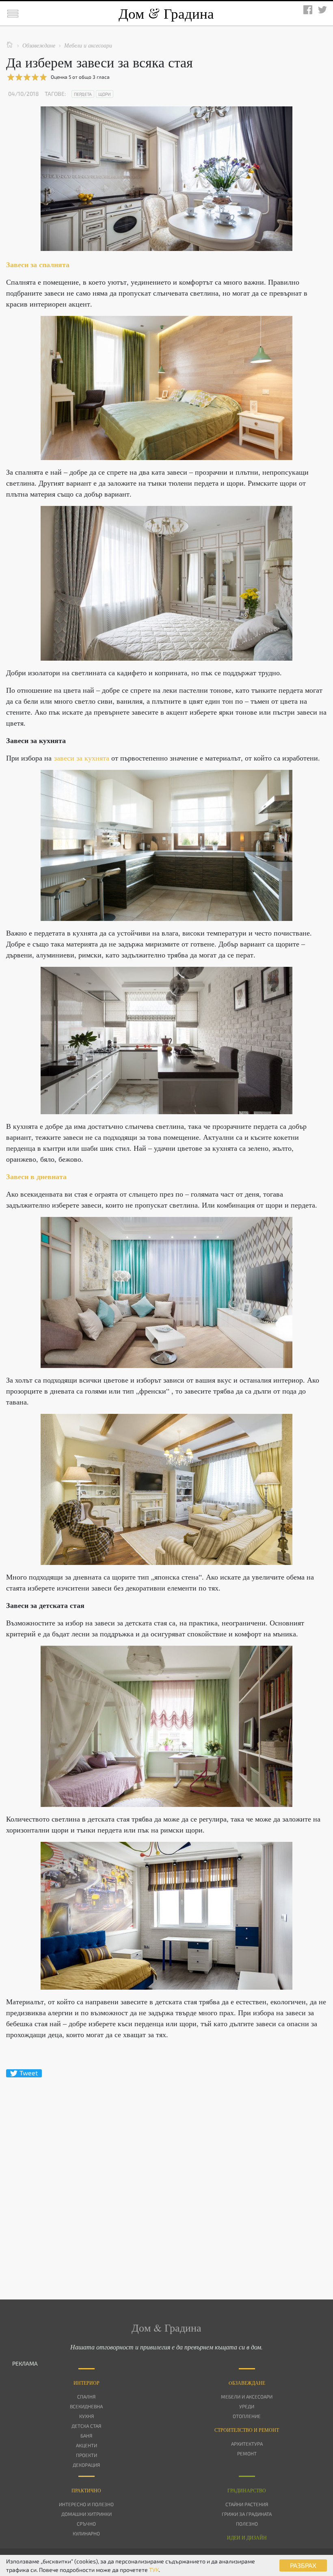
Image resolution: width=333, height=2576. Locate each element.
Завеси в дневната (36, 1176)
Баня (86, 2436)
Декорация (86, 2465)
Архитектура (247, 2444)
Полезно (247, 2524)
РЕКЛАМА (25, 2363)
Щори (105, 94)
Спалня (86, 2397)
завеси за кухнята (82, 758)
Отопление (247, 2416)
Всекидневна (86, 2406)
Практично (86, 2490)
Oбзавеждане (247, 2383)
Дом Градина (166, 13)
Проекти (86, 2455)
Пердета (83, 94)
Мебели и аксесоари (247, 2397)
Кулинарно (86, 2533)
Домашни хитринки (86, 2514)
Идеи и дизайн (247, 2537)
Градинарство (247, 2490)
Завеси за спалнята (38, 264)
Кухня (86, 2416)
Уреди (247, 2406)
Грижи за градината (247, 2514)
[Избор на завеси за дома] (166, 388)
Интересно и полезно (86, 2504)
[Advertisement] (166, 2174)
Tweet (29, 2073)
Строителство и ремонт (247, 2430)
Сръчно (86, 2524)
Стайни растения (247, 2504)
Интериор (86, 2383)
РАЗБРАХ (303, 2565)
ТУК (154, 2570)
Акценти (86, 2445)
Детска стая (86, 2426)
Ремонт (247, 2453)
